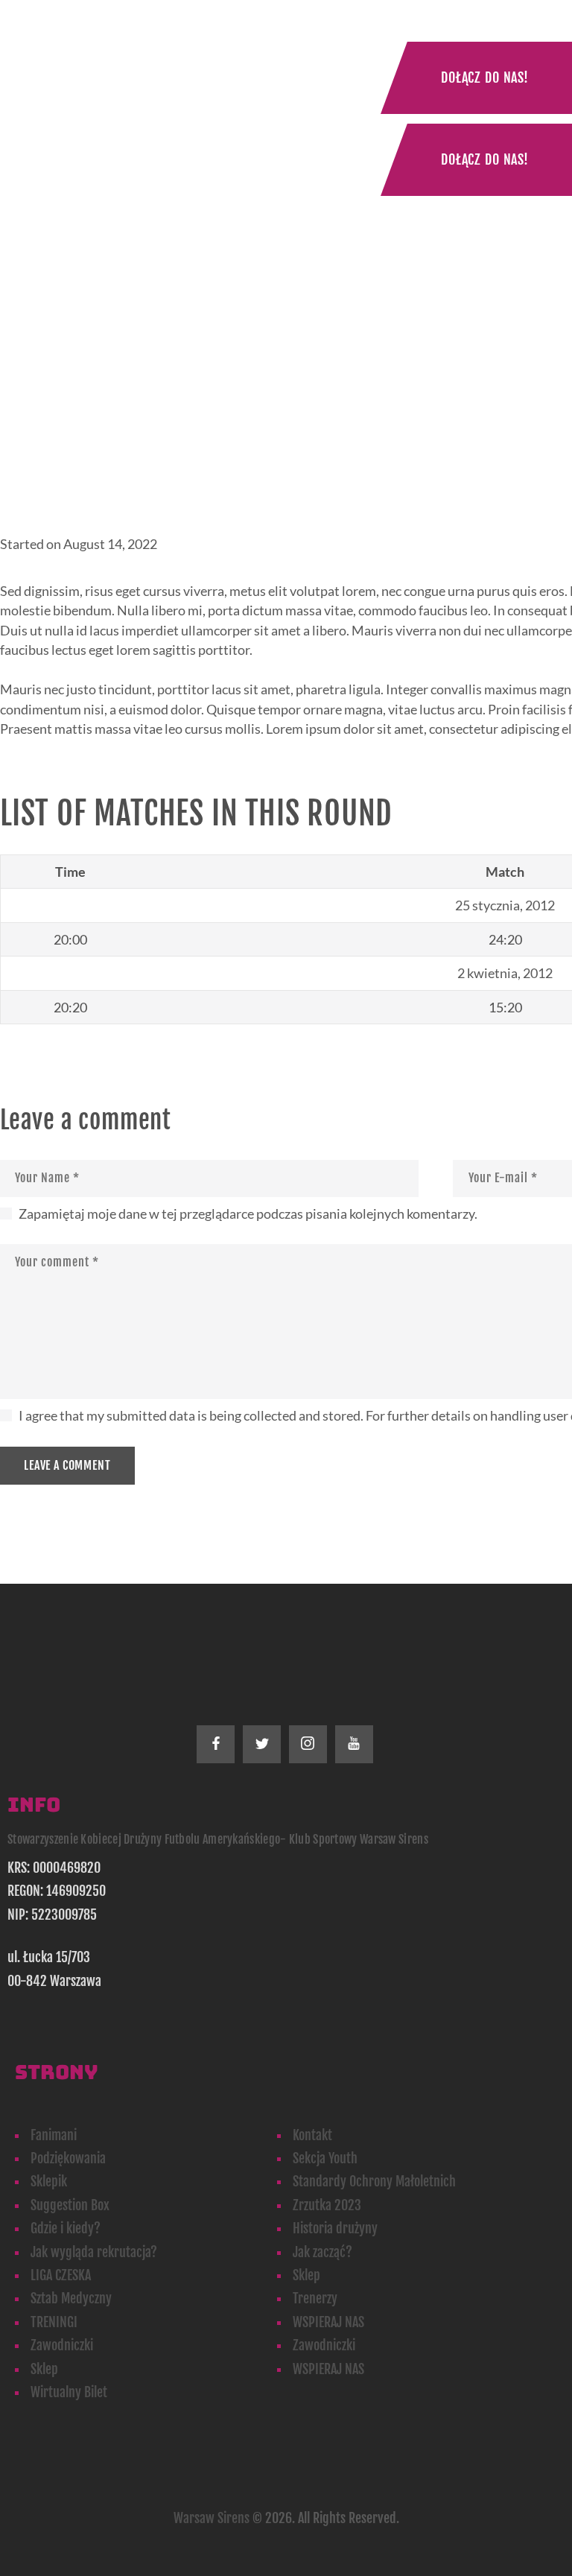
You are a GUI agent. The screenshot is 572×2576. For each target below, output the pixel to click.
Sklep (306, 2275)
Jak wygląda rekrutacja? (94, 2252)
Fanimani (54, 2135)
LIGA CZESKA (61, 2275)
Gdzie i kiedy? (66, 2228)
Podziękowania (68, 2158)
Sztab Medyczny (71, 2298)
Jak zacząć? (322, 2252)
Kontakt (312, 2135)
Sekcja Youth (325, 2158)
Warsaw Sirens (212, 2518)
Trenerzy (315, 2298)
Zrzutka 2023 (327, 2205)
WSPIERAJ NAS (328, 2322)
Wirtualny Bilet (69, 2392)
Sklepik (49, 2181)
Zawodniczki (62, 2345)
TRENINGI (54, 2322)
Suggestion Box (70, 2205)
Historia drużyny (335, 2228)
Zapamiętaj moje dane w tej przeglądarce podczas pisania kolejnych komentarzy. (248, 1214)
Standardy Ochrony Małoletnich (374, 2181)
